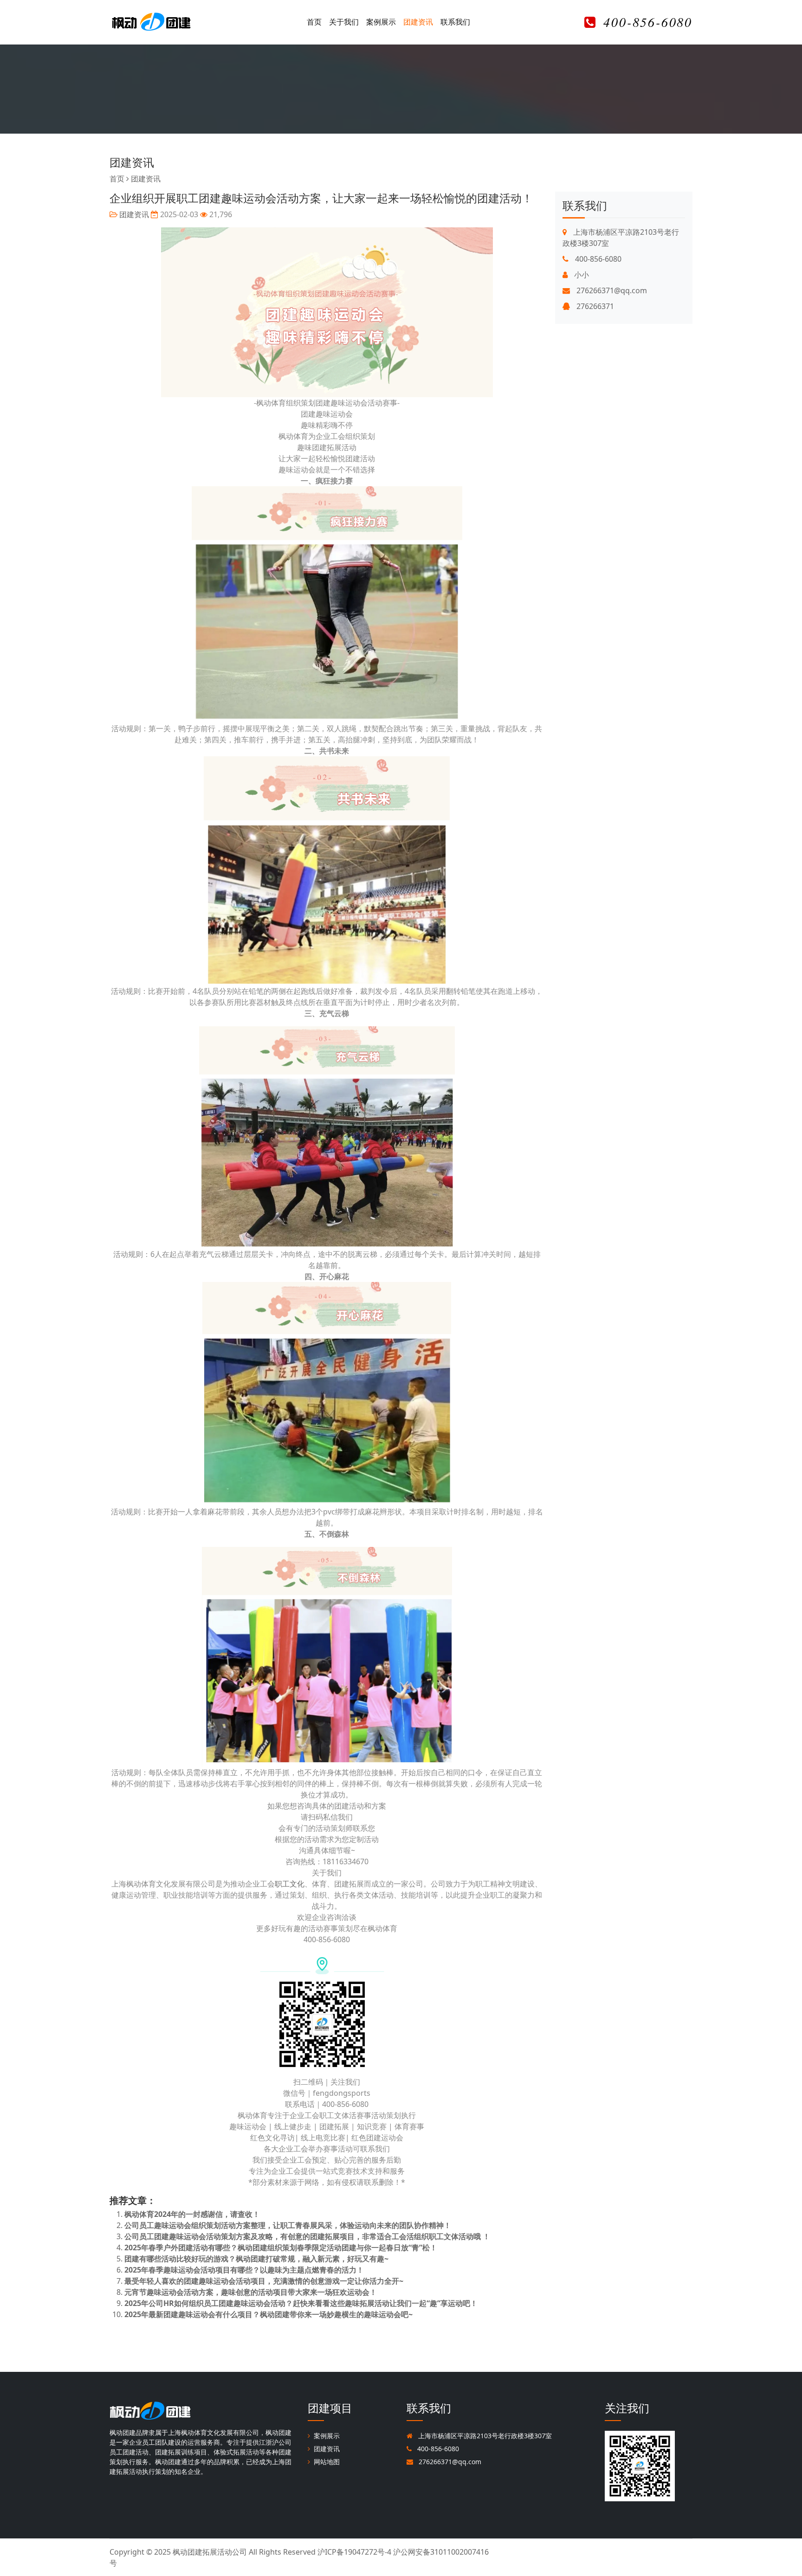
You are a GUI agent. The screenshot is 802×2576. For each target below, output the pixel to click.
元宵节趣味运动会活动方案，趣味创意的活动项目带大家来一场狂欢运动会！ (251, 2292)
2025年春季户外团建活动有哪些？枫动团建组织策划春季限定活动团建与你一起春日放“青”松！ (281, 2248)
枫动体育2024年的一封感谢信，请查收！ (192, 2214)
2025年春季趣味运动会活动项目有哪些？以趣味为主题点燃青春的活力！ (244, 2270)
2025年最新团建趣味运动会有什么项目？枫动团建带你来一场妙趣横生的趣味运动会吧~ (268, 2314)
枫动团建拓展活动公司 (210, 2552)
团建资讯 (418, 22)
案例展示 (381, 22)
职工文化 (290, 1884)
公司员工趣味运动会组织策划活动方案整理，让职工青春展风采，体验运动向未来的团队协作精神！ (288, 2225)
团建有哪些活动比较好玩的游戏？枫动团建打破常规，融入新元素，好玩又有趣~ (256, 2259)
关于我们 (344, 22)
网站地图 (327, 2462)
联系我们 (455, 22)
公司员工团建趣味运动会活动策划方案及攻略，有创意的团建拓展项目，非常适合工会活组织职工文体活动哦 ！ (307, 2236)
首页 (314, 22)
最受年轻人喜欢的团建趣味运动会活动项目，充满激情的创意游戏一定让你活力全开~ (264, 2281)
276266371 (594, 306)
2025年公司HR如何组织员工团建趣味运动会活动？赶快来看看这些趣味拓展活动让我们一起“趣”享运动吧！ (301, 2303)
